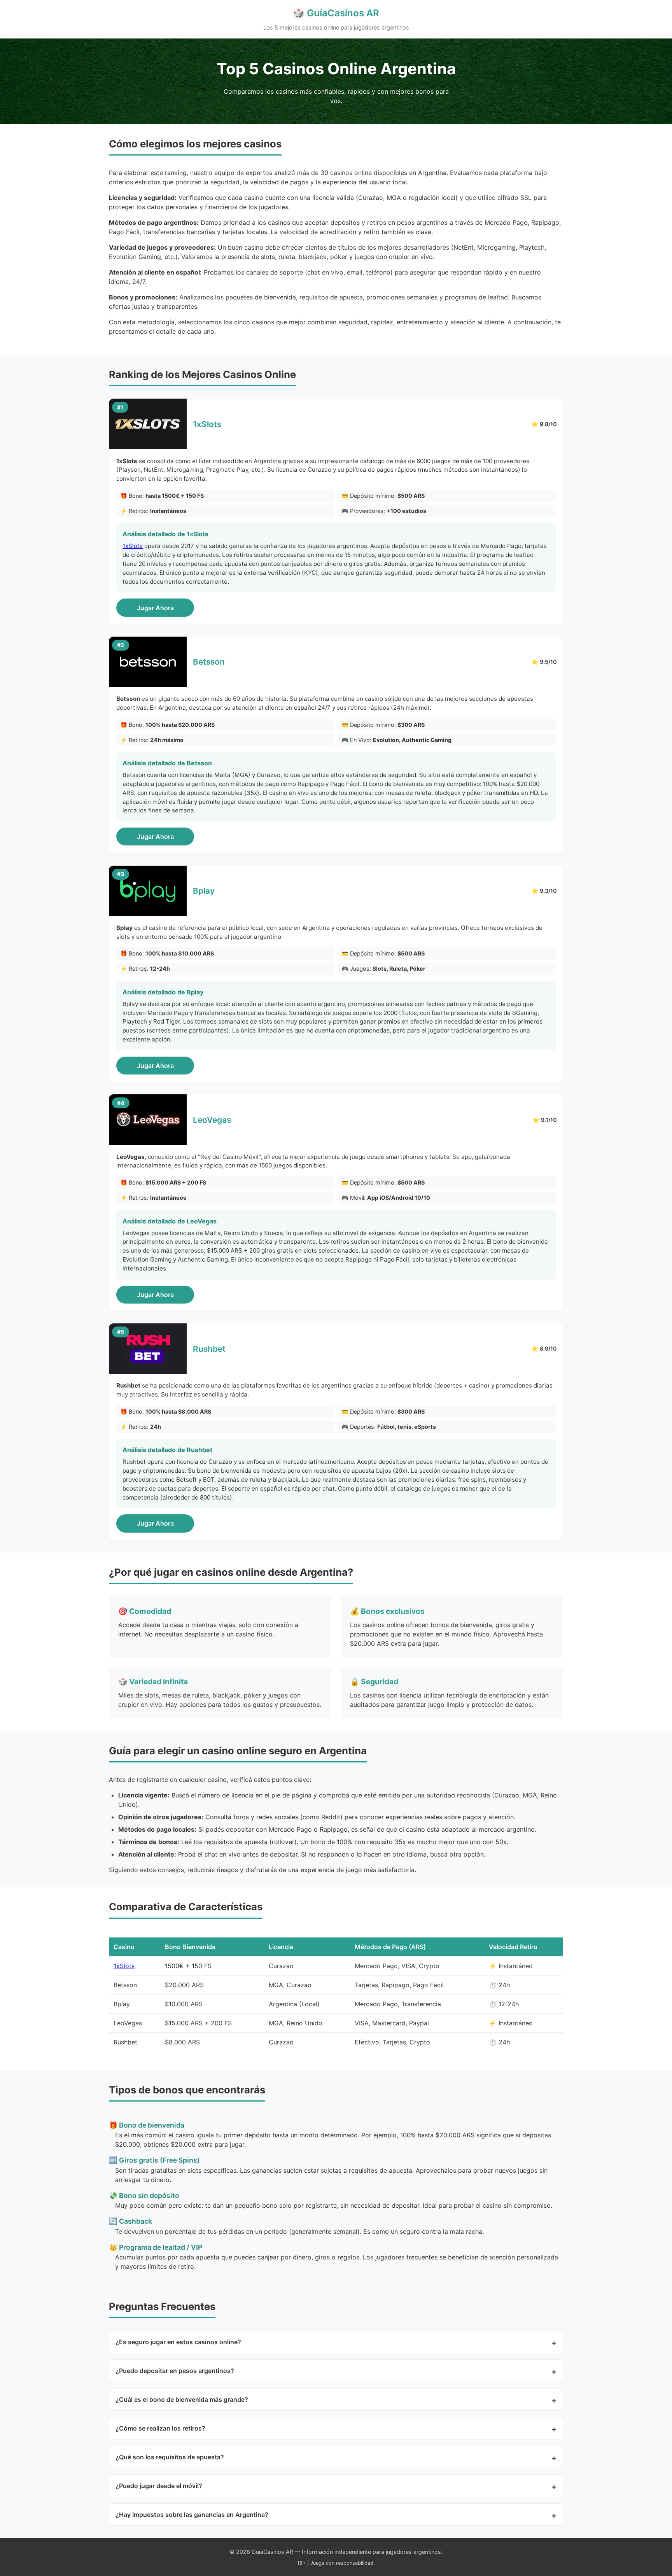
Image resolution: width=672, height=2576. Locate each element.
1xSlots (133, 546)
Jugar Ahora (155, 608)
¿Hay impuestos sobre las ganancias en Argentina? (192, 2515)
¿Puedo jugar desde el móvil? (159, 2486)
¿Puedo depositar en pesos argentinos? (175, 2371)
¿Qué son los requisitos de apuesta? (170, 2457)
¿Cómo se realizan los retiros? (160, 2428)
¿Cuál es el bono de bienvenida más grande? (182, 2399)
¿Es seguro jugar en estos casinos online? (178, 2342)
